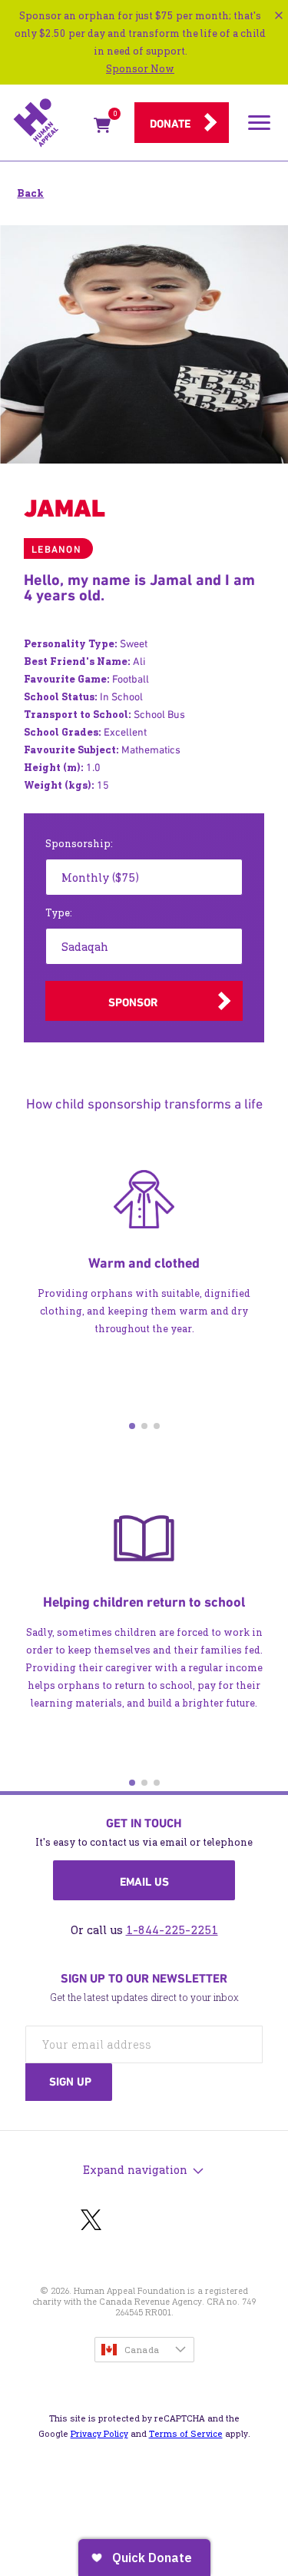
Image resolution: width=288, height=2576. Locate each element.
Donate (170, 124)
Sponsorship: (79, 844)
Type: (59, 913)
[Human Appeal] (49, 123)
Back (30, 193)
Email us (144, 1882)
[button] (132, 1426)
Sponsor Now (140, 69)
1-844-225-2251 (172, 1930)
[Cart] (102, 128)
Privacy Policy (99, 2434)
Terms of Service (186, 2434)
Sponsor (133, 1002)
